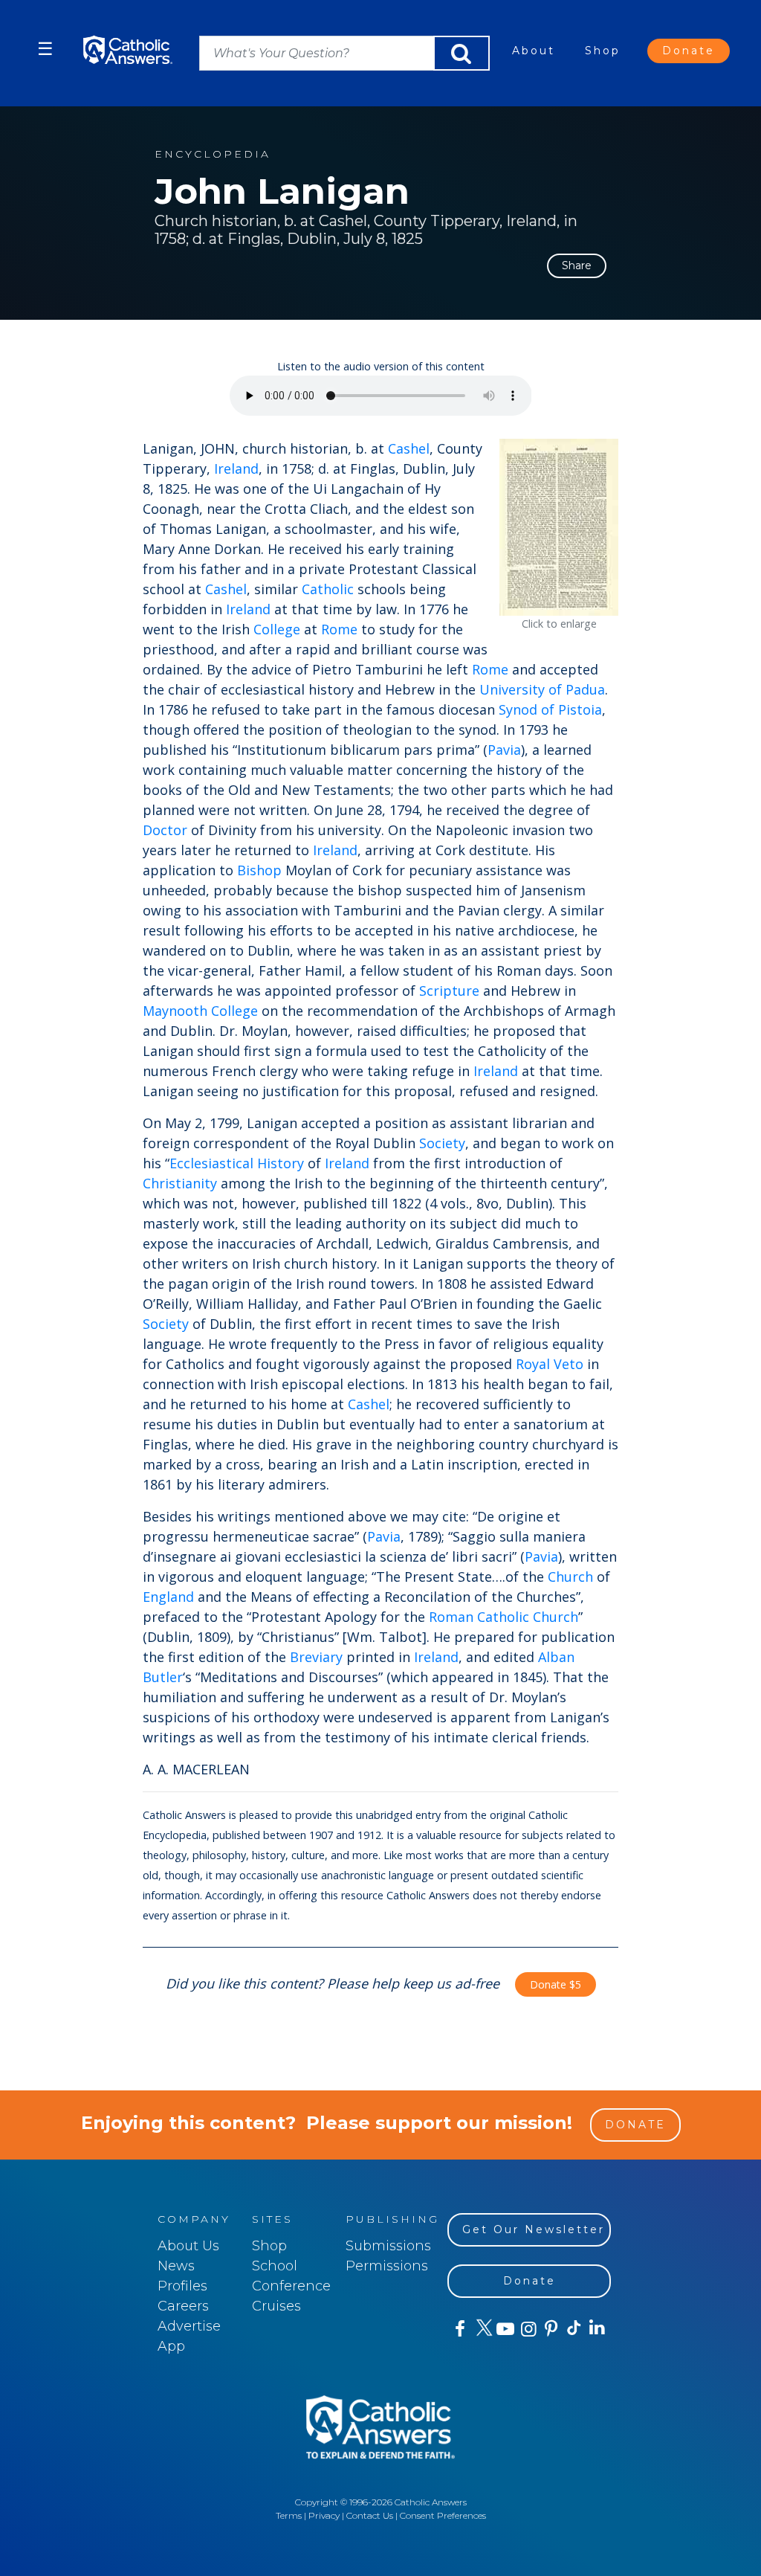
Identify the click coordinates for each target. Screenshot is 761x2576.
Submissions (388, 2246)
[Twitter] (482, 2329)
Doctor (165, 830)
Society (442, 1143)
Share (577, 265)
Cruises (276, 2306)
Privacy (324, 2515)
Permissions (387, 2266)
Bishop (259, 870)
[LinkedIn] (596, 2328)
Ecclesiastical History (237, 1163)
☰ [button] (45, 49)
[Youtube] (505, 2329)
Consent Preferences (443, 2515)
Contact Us (370, 2515)
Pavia (504, 750)
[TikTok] (573, 2329)
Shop (603, 51)
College (277, 629)
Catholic (328, 589)
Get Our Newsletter (534, 2229)
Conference (291, 2286)
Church (570, 1577)
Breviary (316, 1657)
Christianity (180, 1183)
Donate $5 (556, 1984)
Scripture (449, 991)
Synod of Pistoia (550, 709)
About (534, 51)
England (168, 1597)
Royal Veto (550, 1364)
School (275, 2266)
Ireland (236, 468)
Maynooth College (200, 1011)
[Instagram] (527, 2329)
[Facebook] (459, 2329)
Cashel (409, 448)
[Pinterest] (550, 2329)
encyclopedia (213, 154)
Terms (289, 2515)
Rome (339, 629)
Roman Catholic (479, 1617)
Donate (689, 51)
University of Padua (542, 689)
